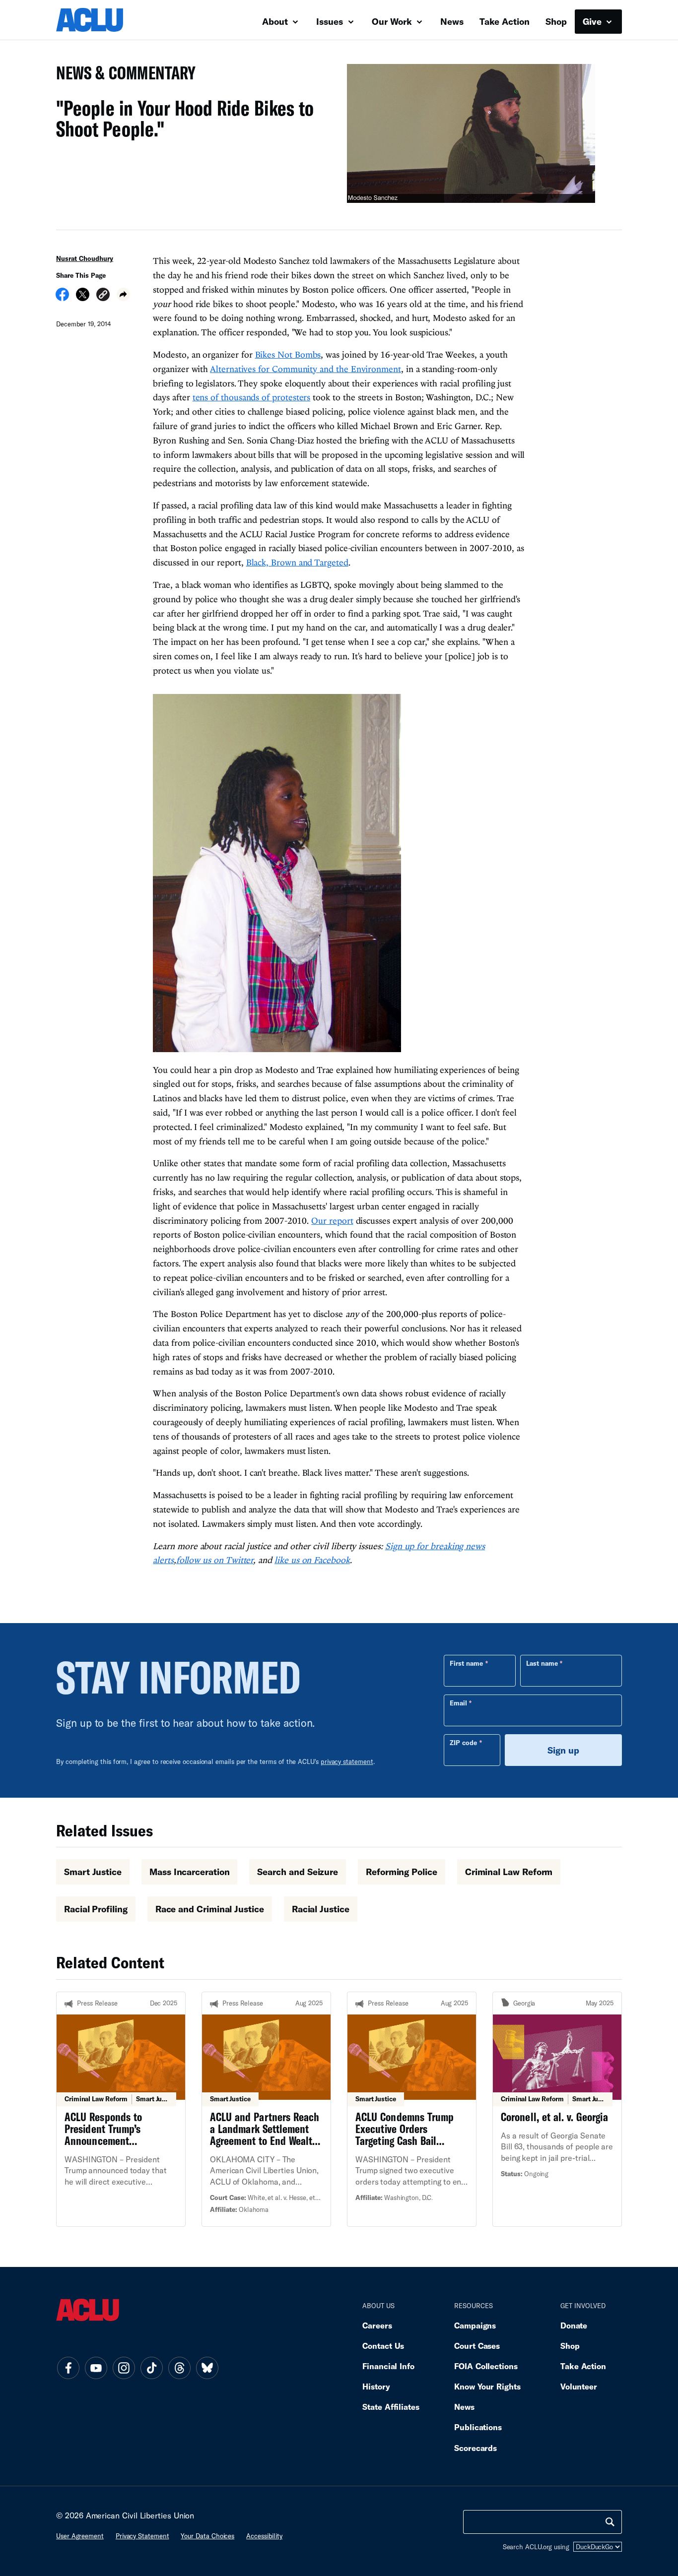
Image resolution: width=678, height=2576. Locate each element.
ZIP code (463, 1743)
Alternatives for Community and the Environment (305, 369)
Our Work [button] (393, 21)
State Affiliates (391, 2407)
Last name (542, 1663)
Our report (332, 1221)
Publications (478, 2427)
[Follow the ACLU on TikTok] (151, 2368)
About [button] (276, 21)
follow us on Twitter (215, 1560)
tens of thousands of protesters (252, 397)
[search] (610, 2522)
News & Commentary (122, 76)
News (452, 21)
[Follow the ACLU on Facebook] (68, 2368)
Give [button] (593, 21)
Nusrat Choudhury (85, 258)
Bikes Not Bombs (288, 354)
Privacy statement (142, 2536)
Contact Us (383, 2346)
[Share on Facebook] (62, 298)
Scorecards (475, 2448)
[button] (103, 296)
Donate (574, 2325)
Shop (556, 21)
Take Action (505, 21)
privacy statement (347, 1761)
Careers (377, 2325)
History (376, 2386)
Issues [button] (331, 21)
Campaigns (475, 2325)
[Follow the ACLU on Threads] (179, 2368)
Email (458, 1703)
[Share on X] (83, 298)
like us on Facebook (312, 1560)
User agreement (80, 2536)
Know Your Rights (487, 2386)
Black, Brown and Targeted (297, 562)
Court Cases (477, 2346)
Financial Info (388, 2366)
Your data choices (207, 2536)
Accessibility (264, 2536)
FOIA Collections (486, 2366)
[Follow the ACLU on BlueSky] (207, 2368)
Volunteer (579, 2386)
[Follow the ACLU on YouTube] (96, 2368)
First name (466, 1663)
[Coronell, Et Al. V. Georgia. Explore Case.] (557, 2109)
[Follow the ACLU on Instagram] (124, 2368)
